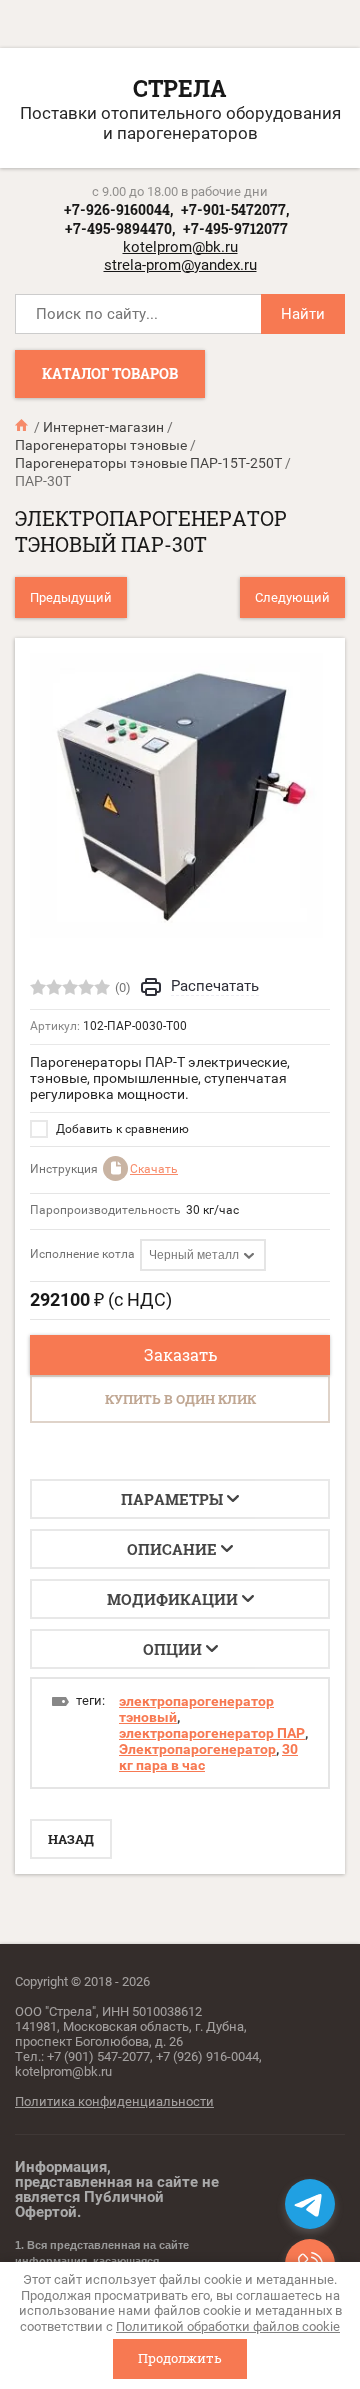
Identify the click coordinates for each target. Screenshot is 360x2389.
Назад (71, 1839)
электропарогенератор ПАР (212, 1733)
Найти (303, 314)
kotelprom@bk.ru (180, 247)
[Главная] (23, 426)
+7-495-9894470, (120, 228)
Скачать (154, 1169)
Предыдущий (71, 597)
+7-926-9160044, (118, 209)
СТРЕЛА (180, 88)
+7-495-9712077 (235, 228)
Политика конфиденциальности (114, 2101)
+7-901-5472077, (235, 209)
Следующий (292, 597)
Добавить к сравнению (121, 1129)
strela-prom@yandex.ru (180, 265)
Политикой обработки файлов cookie (228, 2326)
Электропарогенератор (197, 1749)
